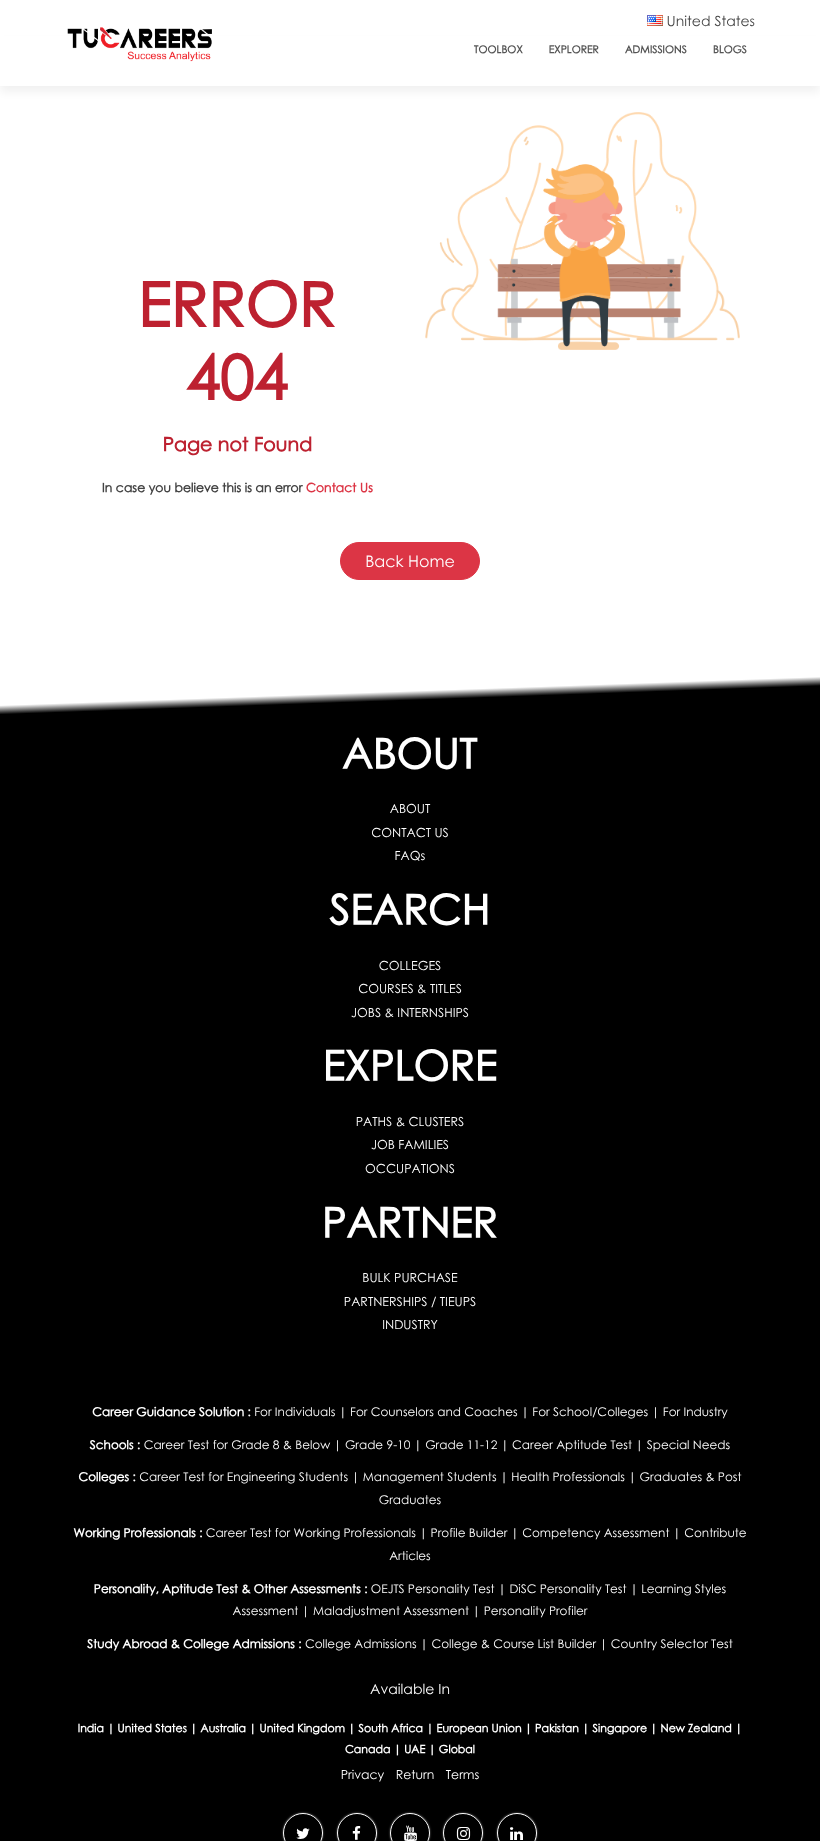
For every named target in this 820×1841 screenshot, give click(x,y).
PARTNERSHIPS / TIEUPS (410, 1301)
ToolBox (498, 50)
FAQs (410, 855)
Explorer (574, 50)
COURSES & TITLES (410, 988)
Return (415, 1774)
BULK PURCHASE (409, 1277)
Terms (463, 1774)
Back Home (410, 561)
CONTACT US (410, 832)
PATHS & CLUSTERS (410, 1121)
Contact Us (339, 487)
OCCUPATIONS (410, 1168)
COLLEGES (410, 965)
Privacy (363, 1774)
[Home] (140, 48)
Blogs (730, 50)
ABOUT (410, 808)
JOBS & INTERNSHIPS (410, 1012)
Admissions (656, 50)
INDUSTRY (410, 1324)
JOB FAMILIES (410, 1144)
